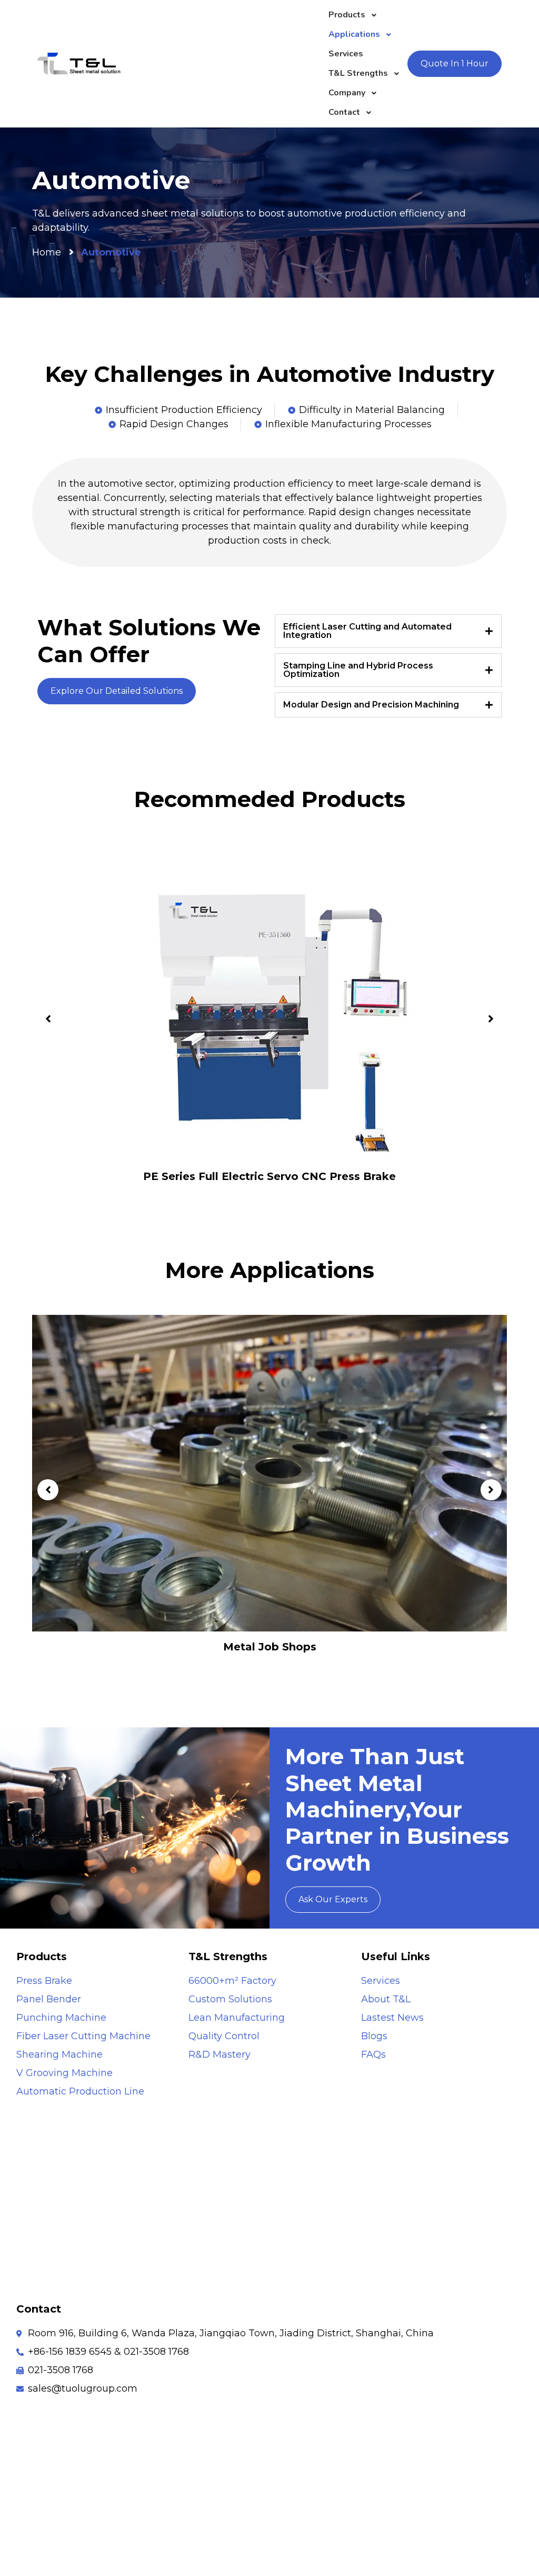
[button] (48, 1019)
